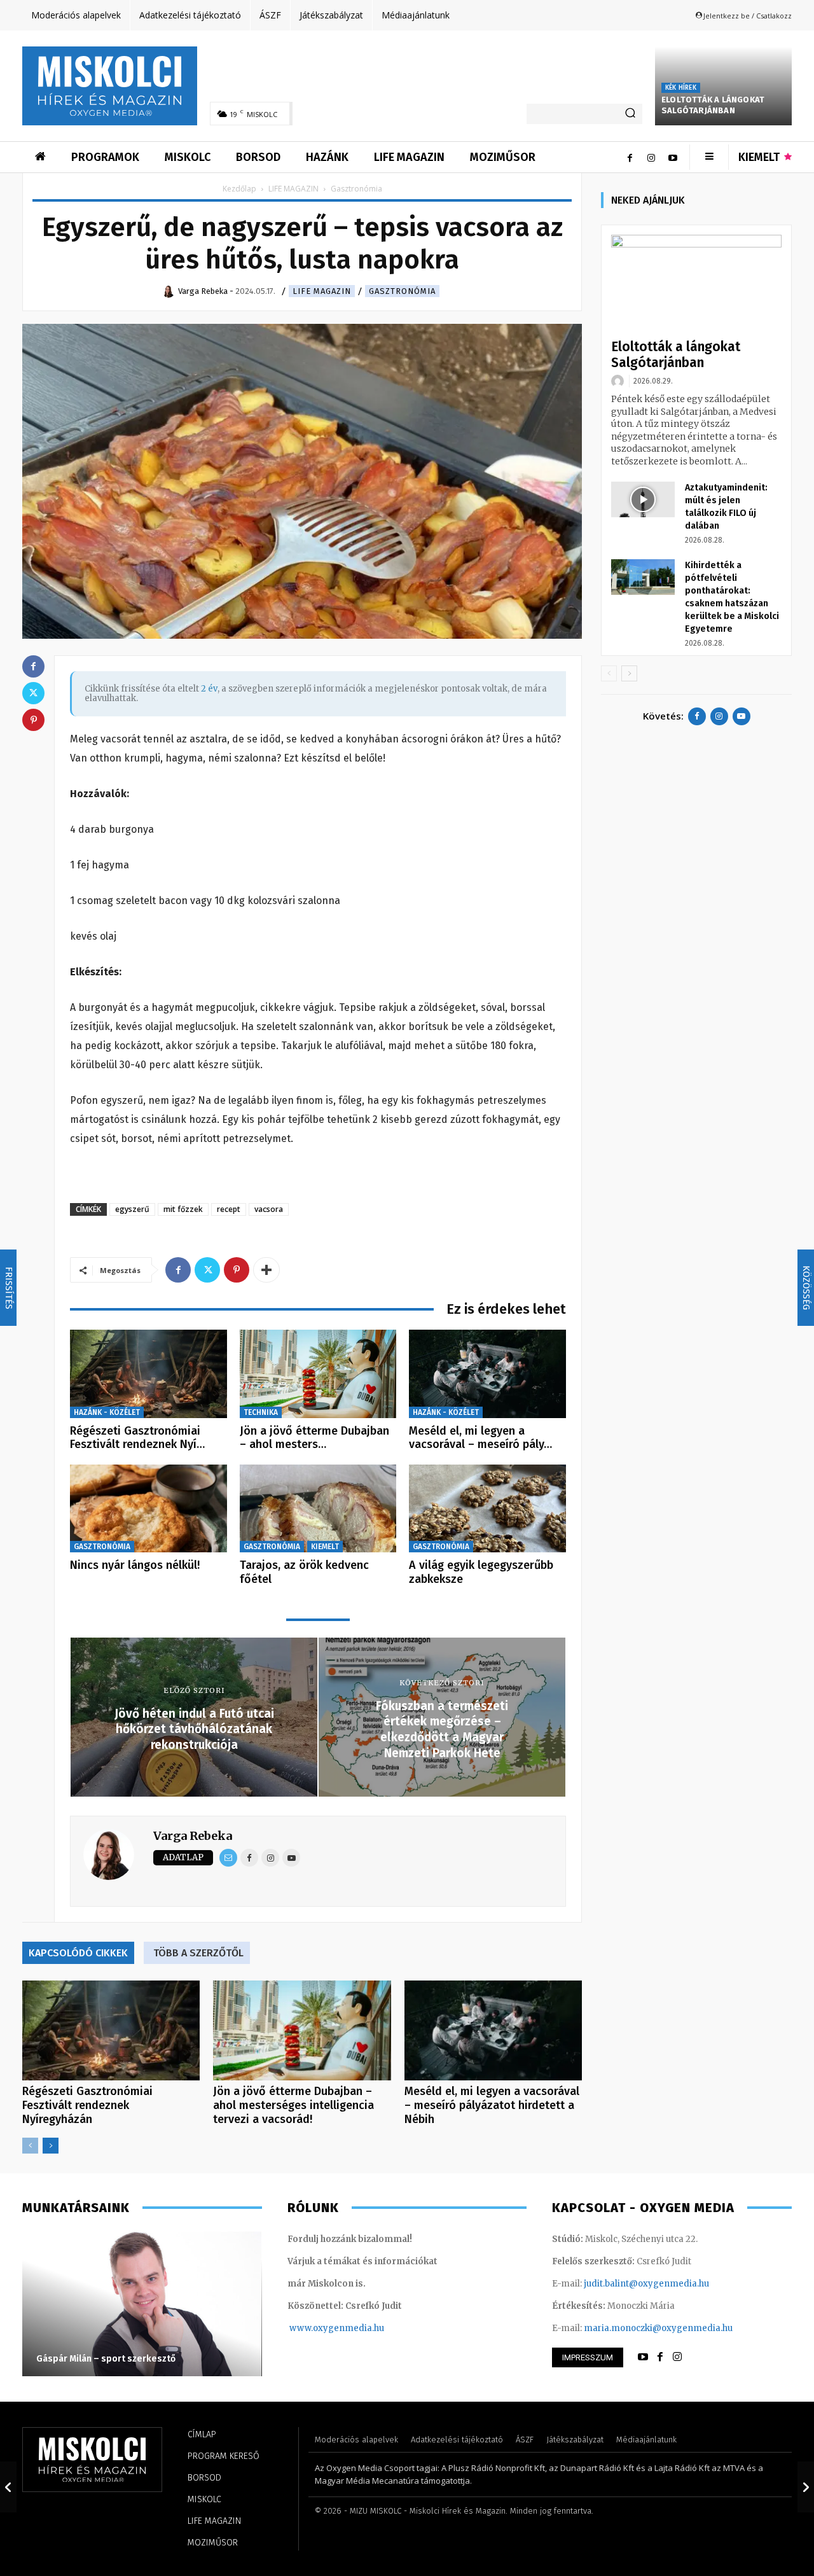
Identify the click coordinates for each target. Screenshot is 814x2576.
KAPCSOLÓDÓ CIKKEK (78, 1953)
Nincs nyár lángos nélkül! (135, 1565)
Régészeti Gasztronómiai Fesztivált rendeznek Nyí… (137, 1438)
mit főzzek (183, 1209)
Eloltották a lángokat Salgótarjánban (713, 105)
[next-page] (51, 2146)
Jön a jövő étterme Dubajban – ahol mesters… (314, 1438)
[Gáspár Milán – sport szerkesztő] (142, 2303)
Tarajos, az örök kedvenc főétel (304, 1572)
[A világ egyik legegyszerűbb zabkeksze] (487, 1509)
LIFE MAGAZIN (293, 189)
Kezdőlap (239, 189)
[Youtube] (673, 157)
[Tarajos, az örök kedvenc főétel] (318, 1509)
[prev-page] (30, 2146)
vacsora (269, 1209)
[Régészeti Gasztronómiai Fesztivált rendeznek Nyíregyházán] (148, 1374)
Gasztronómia (402, 291)
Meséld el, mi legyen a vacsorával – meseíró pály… (480, 1438)
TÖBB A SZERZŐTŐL (198, 1953)
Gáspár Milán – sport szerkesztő (106, 2359)
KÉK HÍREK (681, 88)
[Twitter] (207, 1270)
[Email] (228, 1858)
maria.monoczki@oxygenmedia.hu (658, 2328)
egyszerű (132, 1209)
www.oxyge (314, 2328)
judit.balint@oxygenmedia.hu (646, 2284)
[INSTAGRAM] (677, 2357)
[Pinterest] (237, 1270)
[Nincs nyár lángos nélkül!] (148, 1509)
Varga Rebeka (193, 1836)
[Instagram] (651, 157)
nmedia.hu (362, 2328)
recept (229, 1209)
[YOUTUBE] (643, 2357)
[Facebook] (630, 157)
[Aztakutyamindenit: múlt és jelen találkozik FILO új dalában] (643, 499)
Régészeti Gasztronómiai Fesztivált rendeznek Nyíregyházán (87, 2105)
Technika (261, 1412)
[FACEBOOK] (660, 2357)
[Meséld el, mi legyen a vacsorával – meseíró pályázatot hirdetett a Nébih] (487, 1374)
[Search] (630, 114)
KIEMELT (325, 1547)
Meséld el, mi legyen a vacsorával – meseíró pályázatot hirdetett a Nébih (492, 2105)
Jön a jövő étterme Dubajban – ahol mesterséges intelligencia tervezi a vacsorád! (293, 2105)
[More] (266, 1270)
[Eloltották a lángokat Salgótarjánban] (696, 283)
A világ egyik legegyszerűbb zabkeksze (481, 1572)
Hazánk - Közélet (107, 1412)
